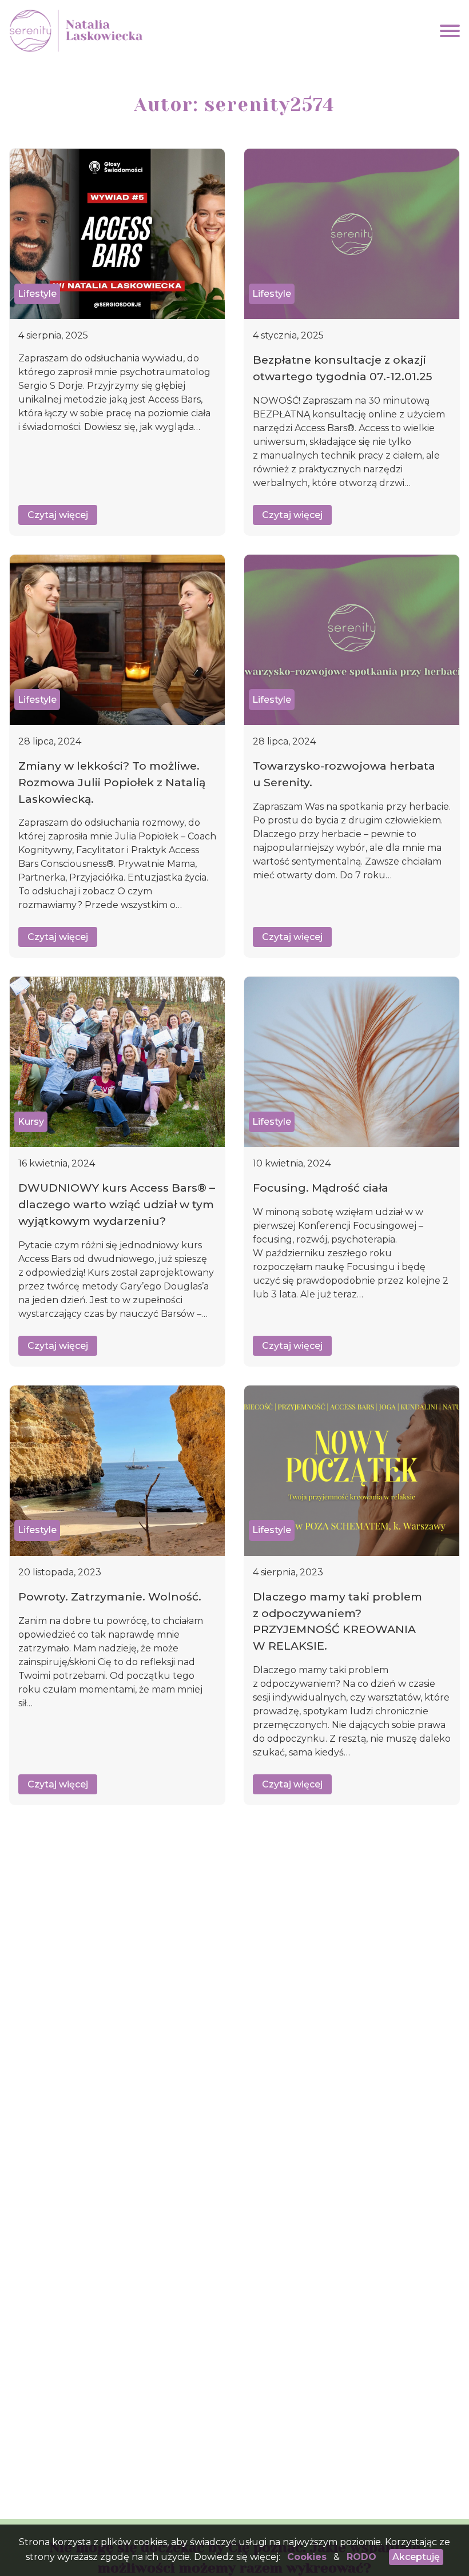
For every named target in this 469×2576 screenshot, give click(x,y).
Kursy (31, 1122)
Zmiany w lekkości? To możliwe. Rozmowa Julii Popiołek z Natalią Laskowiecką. (112, 782)
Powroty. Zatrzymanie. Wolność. (110, 1596)
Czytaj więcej (58, 515)
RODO (361, 2557)
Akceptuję (416, 2557)
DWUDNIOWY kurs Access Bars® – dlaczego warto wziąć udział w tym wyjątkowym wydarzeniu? (117, 1204)
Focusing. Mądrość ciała (321, 1188)
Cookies (307, 2557)
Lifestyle (37, 294)
